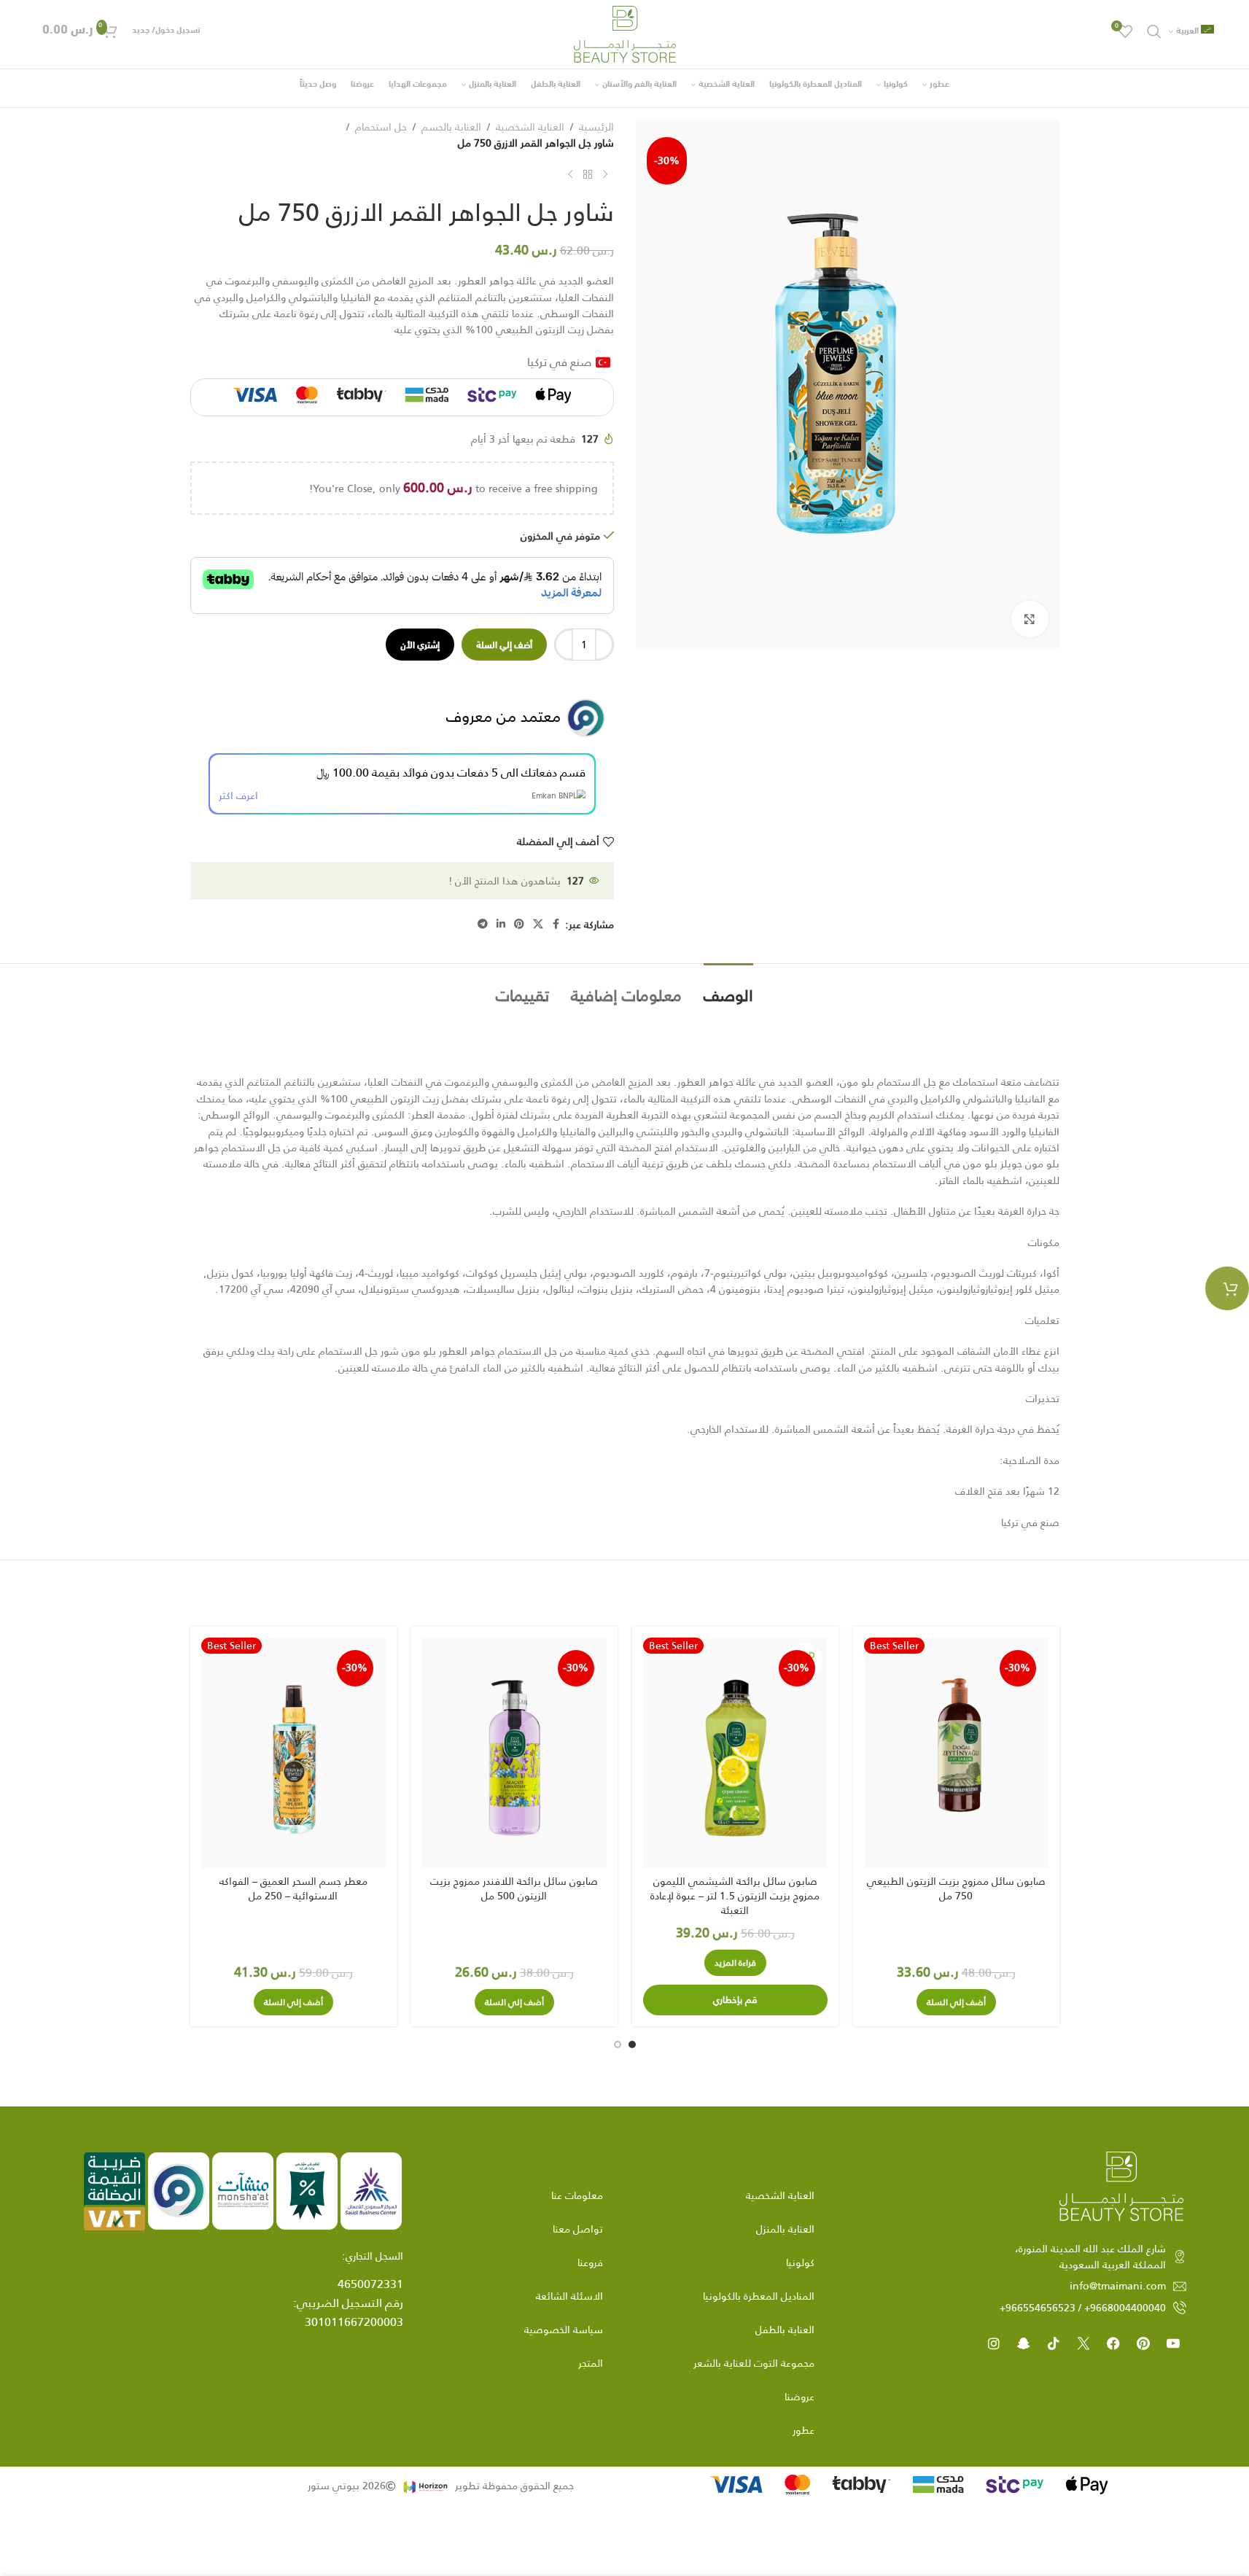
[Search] (1154, 31)
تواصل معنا (578, 2229)
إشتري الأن (420, 644)
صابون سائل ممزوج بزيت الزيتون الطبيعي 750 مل (956, 1888)
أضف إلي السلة (504, 644)
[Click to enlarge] (1030, 619)
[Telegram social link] (483, 924)
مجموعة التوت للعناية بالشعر (754, 2363)
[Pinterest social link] (519, 924)
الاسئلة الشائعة (569, 2296)
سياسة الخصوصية (564, 2330)
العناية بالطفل (785, 2330)
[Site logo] (625, 34)
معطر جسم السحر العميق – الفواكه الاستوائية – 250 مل (293, 1888)
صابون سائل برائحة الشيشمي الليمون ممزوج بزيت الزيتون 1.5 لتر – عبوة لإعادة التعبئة (735, 1895)
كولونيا (800, 2262)
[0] (1227, 1288)
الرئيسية (596, 127)
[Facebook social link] (556, 924)
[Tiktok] (1054, 2343)
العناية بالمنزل (785, 2229)
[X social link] (538, 924)
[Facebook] (1113, 2343)
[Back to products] (588, 175)
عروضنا (799, 2397)
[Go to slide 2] (618, 2044)
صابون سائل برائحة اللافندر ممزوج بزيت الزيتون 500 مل (514, 1888)
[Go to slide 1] (632, 2044)
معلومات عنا (577, 2195)
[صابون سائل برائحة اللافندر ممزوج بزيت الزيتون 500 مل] (514, 1753)
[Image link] (1121, 2185)
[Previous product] (605, 175)
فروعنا (590, 2262)
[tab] (728, 988)
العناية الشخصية (530, 127)
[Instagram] (994, 2343)
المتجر (591, 2363)
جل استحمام (381, 127)
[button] (956, 2002)
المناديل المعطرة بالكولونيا (759, 2296)
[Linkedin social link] (501, 924)
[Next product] (570, 175)
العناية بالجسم (451, 127)
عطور (804, 2430)
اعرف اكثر (238, 795)
